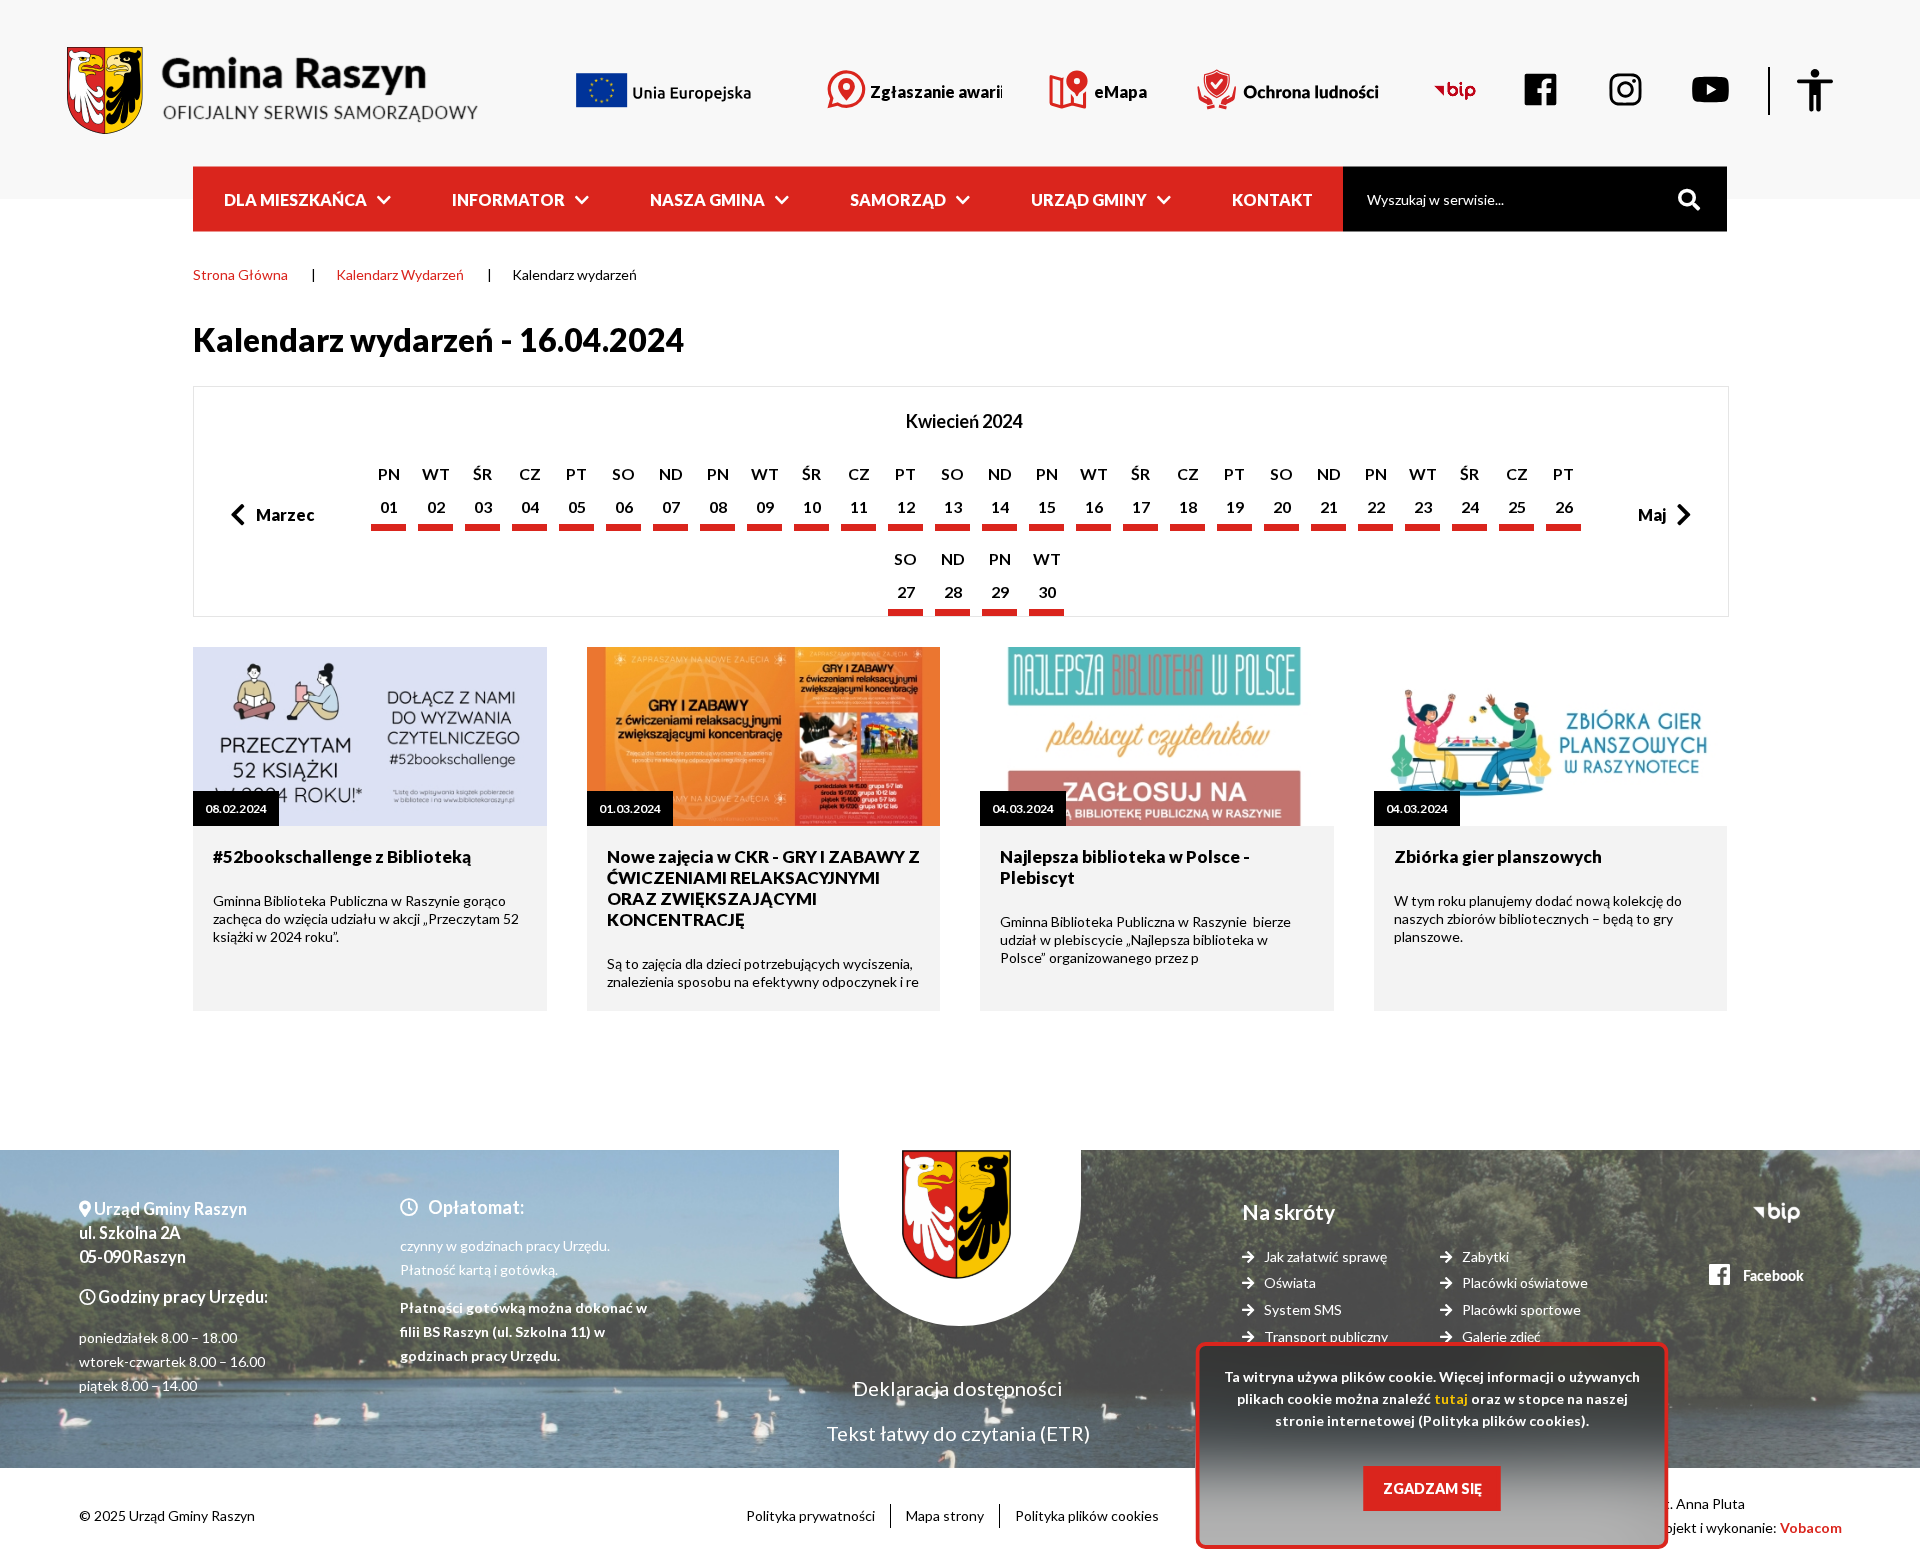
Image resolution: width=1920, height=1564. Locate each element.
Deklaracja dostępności (958, 1388)
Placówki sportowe (1521, 1309)
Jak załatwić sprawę (1325, 1256)
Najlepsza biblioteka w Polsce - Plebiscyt (1125, 867)
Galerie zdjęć (1501, 1336)
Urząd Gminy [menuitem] (1089, 198)
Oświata (1290, 1282)
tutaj (1451, 1398)
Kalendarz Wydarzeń (400, 274)
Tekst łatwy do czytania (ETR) (958, 1433)
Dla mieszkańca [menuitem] (295, 198)
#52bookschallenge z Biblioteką (342, 856)
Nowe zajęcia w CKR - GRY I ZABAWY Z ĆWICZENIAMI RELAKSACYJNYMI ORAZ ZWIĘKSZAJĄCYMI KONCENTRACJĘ (763, 888)
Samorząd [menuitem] (898, 198)
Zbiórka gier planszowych (1498, 856)
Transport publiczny (1326, 1336)
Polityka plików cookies (1087, 1515)
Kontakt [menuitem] (1272, 198)
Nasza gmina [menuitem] (707, 198)
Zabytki (1485, 1256)
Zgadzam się (1432, 1488)
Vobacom (1811, 1527)
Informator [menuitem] (508, 198)
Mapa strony (945, 1515)
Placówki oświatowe (1525, 1282)
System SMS (1303, 1309)
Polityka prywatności (810, 1515)
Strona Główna (240, 274)
